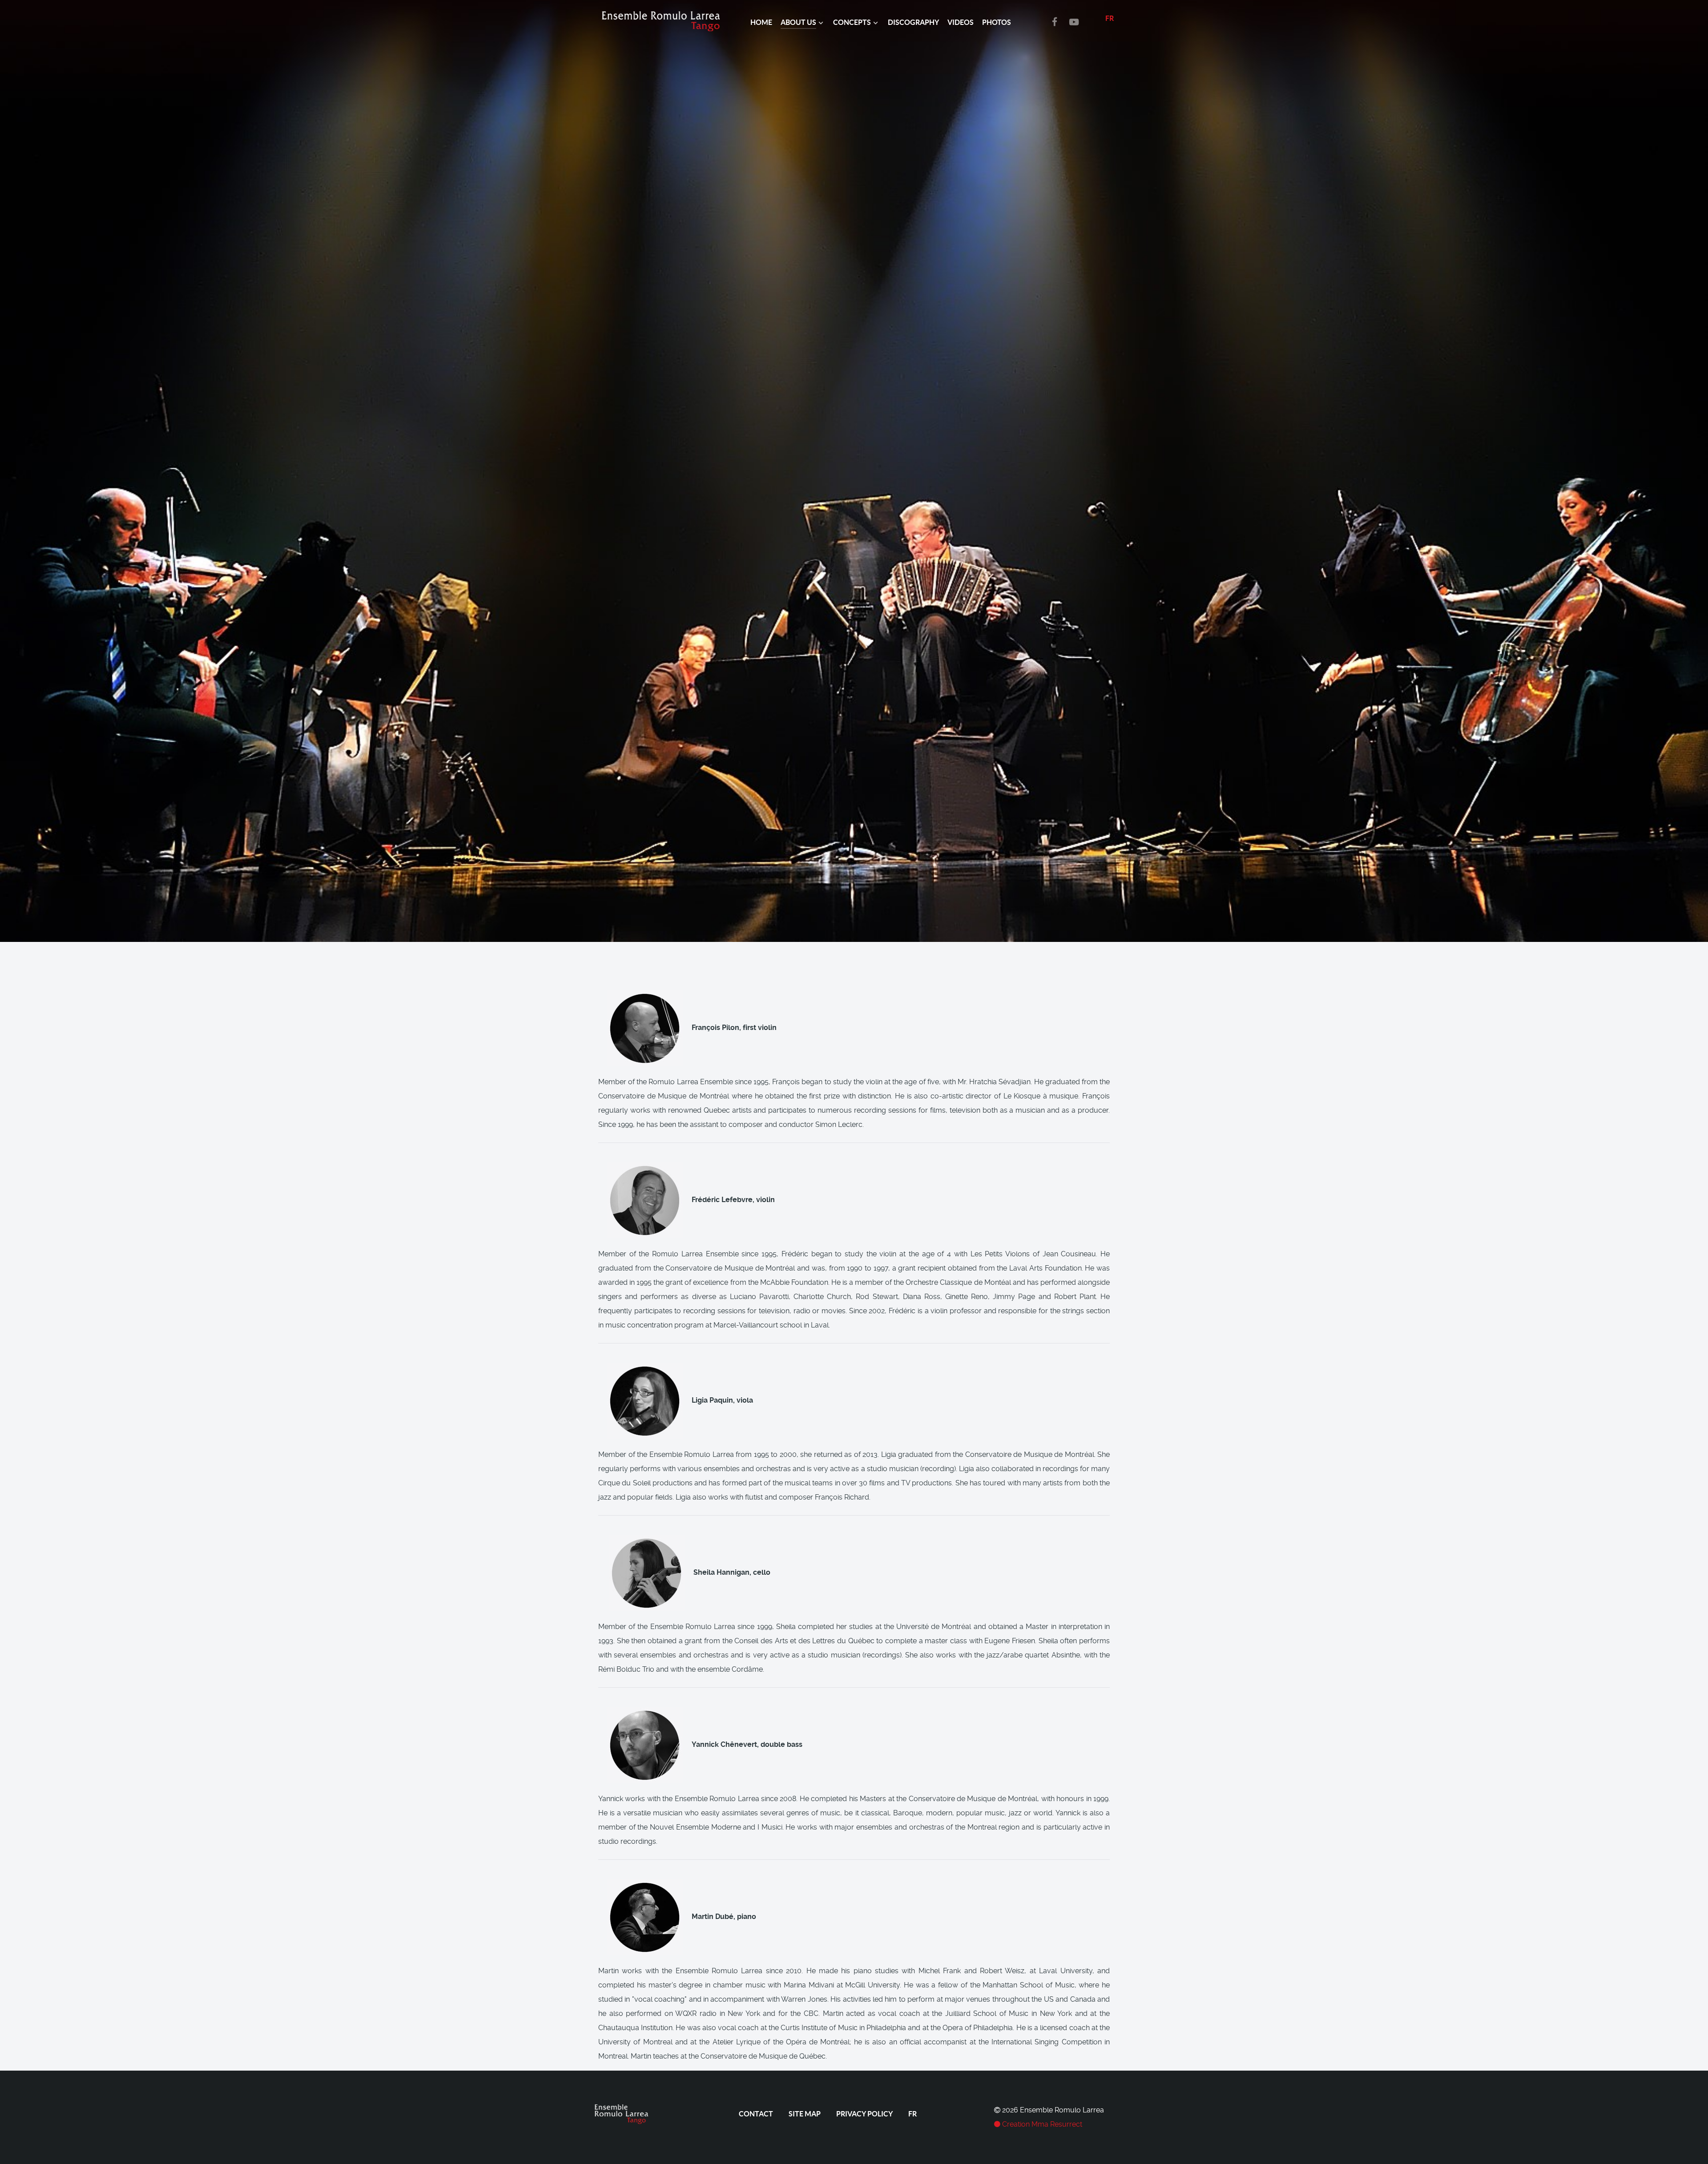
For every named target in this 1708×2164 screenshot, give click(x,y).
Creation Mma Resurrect (1041, 2124)
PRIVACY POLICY (864, 2114)
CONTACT (756, 2114)
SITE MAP (805, 2114)
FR (1110, 18)
